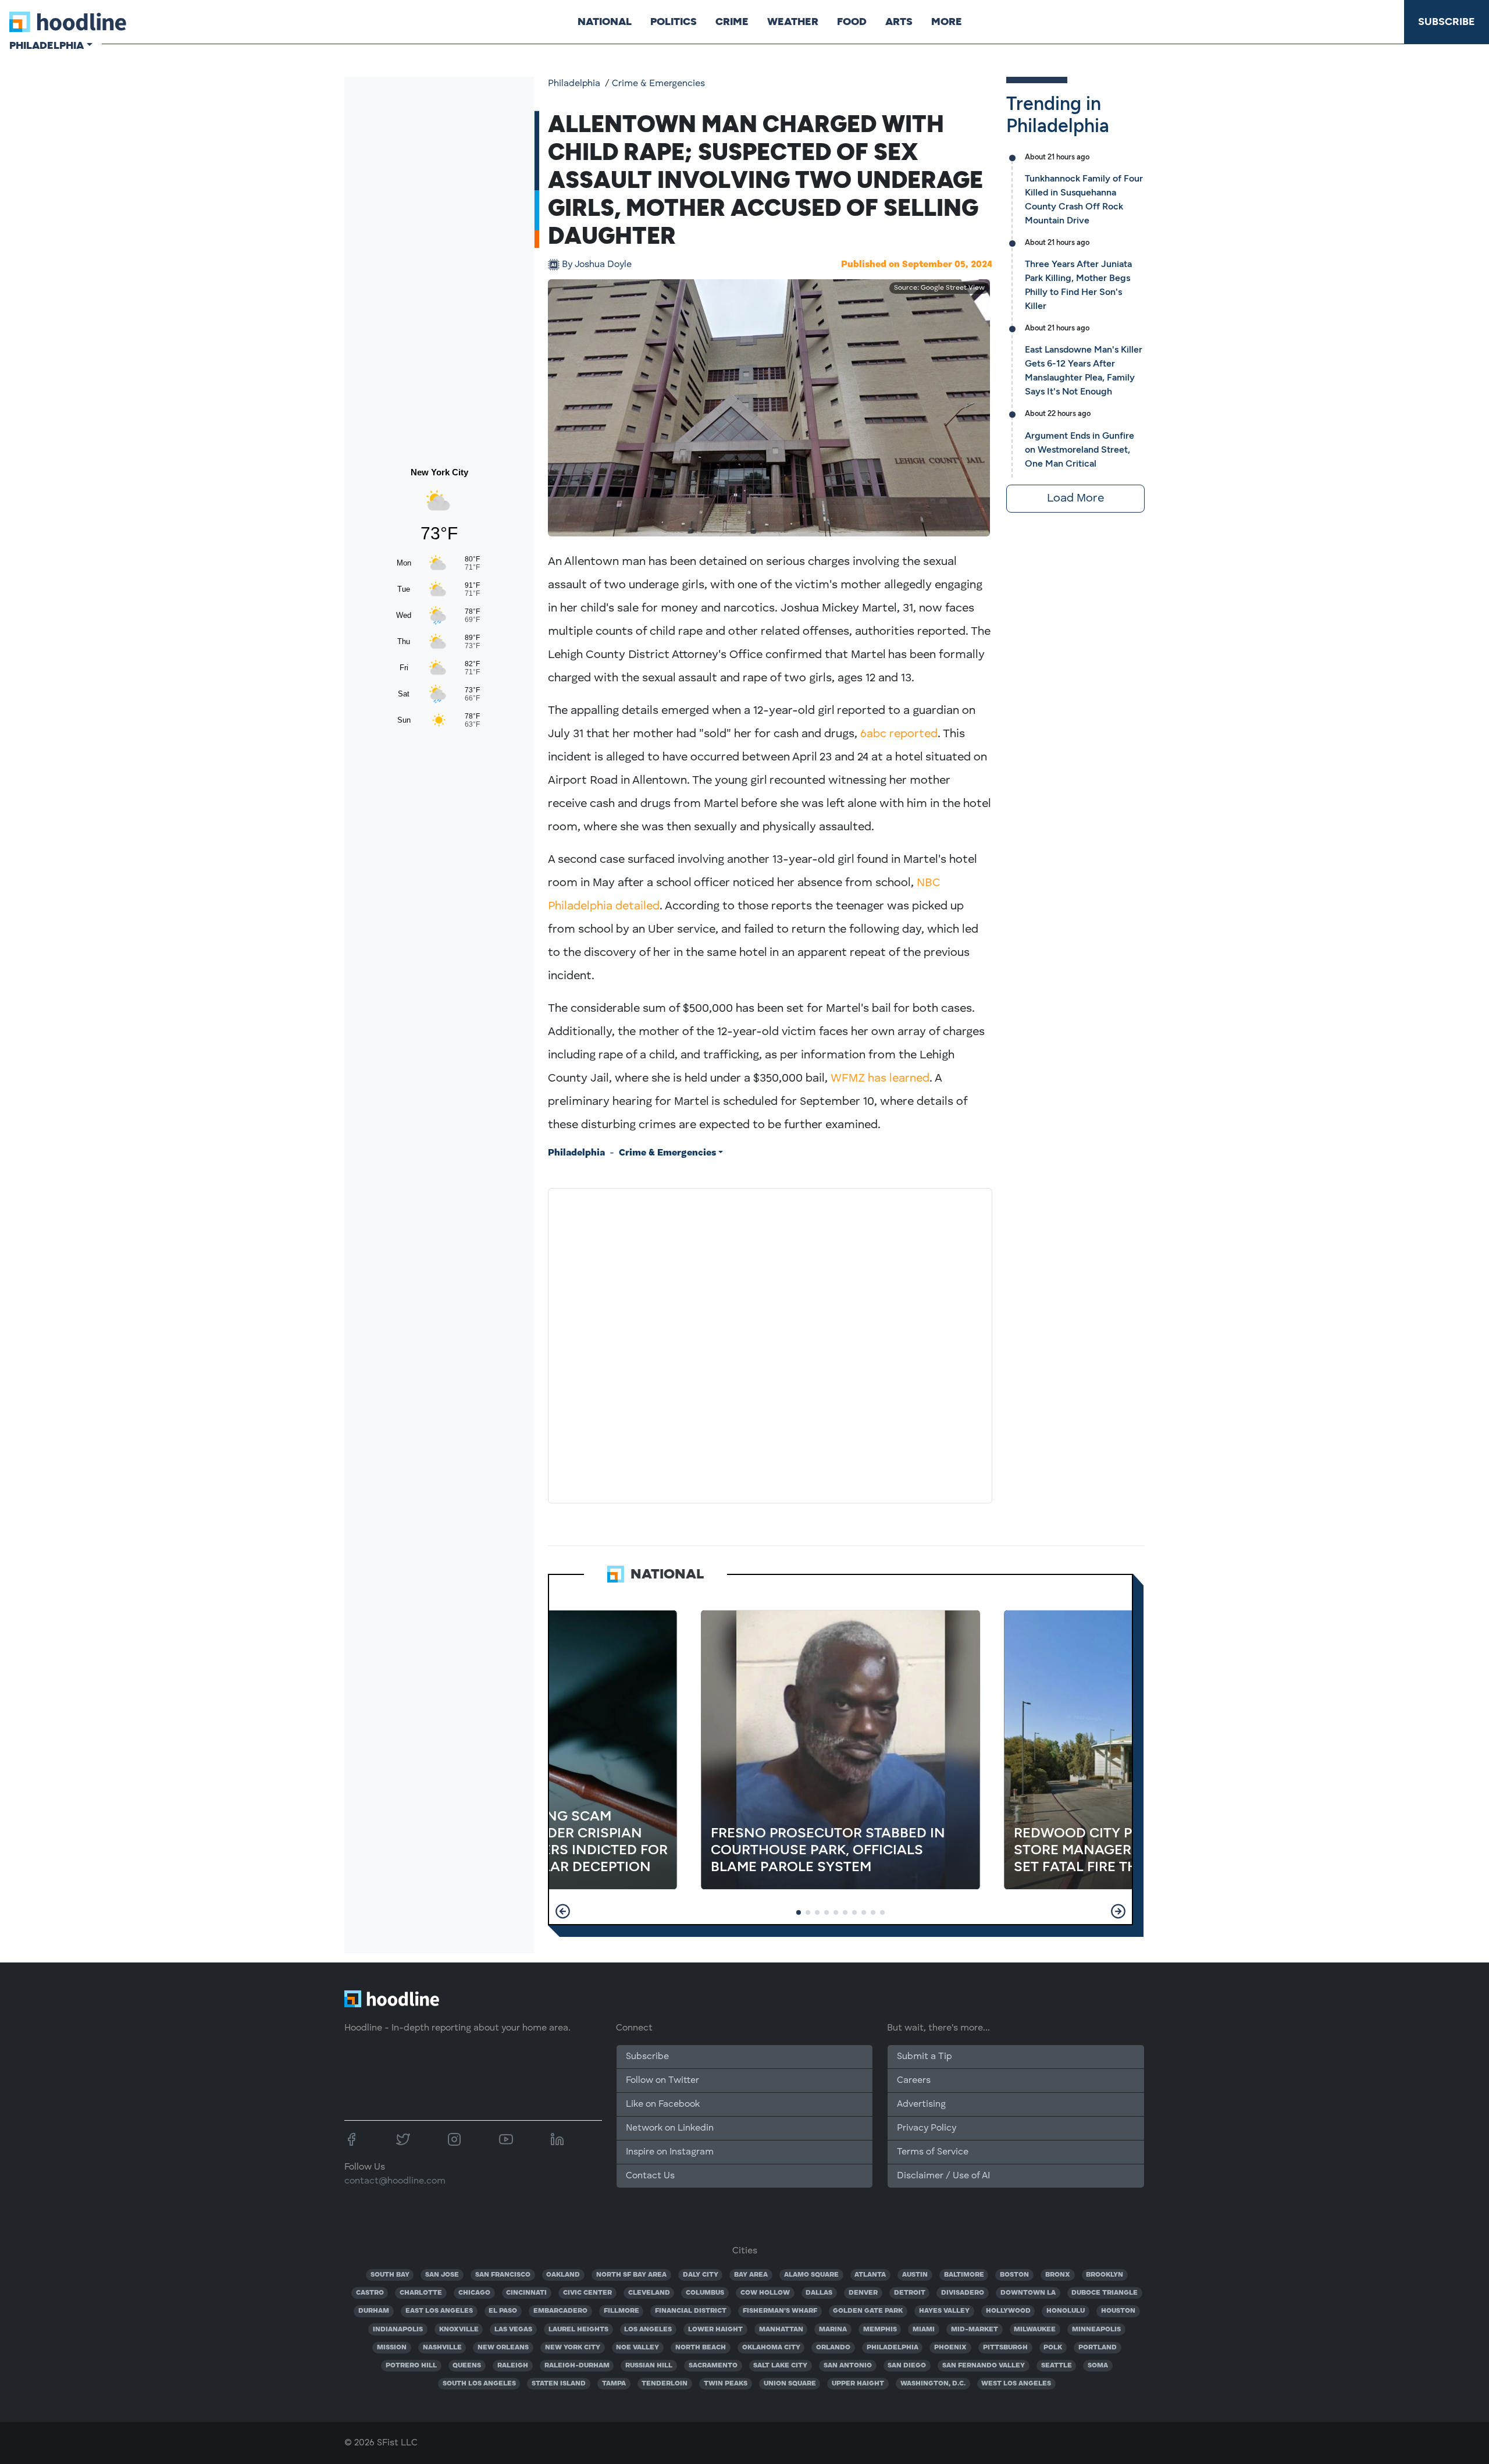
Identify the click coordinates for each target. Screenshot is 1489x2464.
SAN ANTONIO (848, 2366)
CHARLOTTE (421, 2293)
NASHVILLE (442, 2348)
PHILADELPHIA (893, 2348)
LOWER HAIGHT (715, 2330)
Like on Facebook (663, 2104)
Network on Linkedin (670, 2128)
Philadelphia (574, 84)
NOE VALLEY (637, 2348)
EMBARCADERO (560, 2311)
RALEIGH (513, 2366)
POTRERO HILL (411, 2366)
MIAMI (924, 2330)
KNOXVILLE (459, 2330)
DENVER (863, 2293)
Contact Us (650, 2176)
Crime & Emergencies (658, 84)
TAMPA (614, 2384)
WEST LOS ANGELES (1016, 2384)
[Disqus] (770, 1343)
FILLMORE (621, 2311)
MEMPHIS (880, 2330)
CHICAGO (474, 2293)
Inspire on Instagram (670, 2152)
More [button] (947, 22)
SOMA (1098, 2366)
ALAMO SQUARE (811, 2275)
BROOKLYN (1105, 2275)
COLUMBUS (705, 2293)
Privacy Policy (927, 2128)
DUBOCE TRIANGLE (1105, 2293)
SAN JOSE (442, 2275)
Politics (674, 22)
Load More (1075, 499)
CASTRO (370, 2293)
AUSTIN (915, 2275)
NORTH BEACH (701, 2348)
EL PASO (503, 2311)
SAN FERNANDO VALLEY (984, 2366)
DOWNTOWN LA (1028, 2293)
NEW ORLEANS (503, 2348)
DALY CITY (701, 2275)
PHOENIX (950, 2348)
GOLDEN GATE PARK (868, 2311)
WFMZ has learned (880, 1079)
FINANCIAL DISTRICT (691, 2311)
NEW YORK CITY (573, 2348)
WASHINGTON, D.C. (933, 2384)
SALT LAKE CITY (780, 2366)
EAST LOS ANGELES (439, 2311)
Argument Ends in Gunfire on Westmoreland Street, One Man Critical (1080, 449)
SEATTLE (1057, 2366)
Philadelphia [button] (47, 45)
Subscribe (1447, 22)
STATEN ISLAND (559, 2384)
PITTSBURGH (1005, 2348)
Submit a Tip (924, 2057)
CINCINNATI (526, 2293)
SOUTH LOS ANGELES (479, 2384)
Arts (899, 22)
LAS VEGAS (513, 2330)
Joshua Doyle (597, 265)
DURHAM (374, 2311)
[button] (563, 1911)
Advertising (921, 2104)
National (605, 22)
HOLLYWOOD (1008, 2311)
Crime (732, 22)
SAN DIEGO (907, 2366)
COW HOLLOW (765, 2293)
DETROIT (910, 2293)
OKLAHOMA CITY (771, 2348)
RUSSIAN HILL (649, 2366)
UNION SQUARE (790, 2384)
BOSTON (1014, 2275)
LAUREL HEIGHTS (578, 2330)
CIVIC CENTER (587, 2293)
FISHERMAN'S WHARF (780, 2311)
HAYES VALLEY (944, 2311)
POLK (1053, 2348)
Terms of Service (933, 2152)
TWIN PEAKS (726, 2384)
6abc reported (899, 734)
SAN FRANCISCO (503, 2275)
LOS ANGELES (648, 2330)
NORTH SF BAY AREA (631, 2275)
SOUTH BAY (390, 2275)
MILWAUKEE (1035, 2330)
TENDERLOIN (665, 2384)
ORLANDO (833, 2348)
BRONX (1058, 2275)
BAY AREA (751, 2275)
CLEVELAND (649, 2293)
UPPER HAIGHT (858, 2384)
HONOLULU (1066, 2311)
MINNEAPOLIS (1096, 2330)
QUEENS (467, 2366)
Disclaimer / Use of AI (943, 2176)
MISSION (392, 2348)
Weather (793, 22)
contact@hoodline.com (395, 2181)
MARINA (833, 2330)
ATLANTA (870, 2275)
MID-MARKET (975, 2330)
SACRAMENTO (713, 2366)
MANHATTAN (781, 2330)
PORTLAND (1098, 2348)
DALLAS (819, 2293)
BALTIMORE (964, 2275)
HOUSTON (1118, 2311)
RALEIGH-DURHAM (577, 2366)
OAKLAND (563, 2275)
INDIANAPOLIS (398, 2330)
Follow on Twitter (662, 2081)
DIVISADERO (963, 2293)
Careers (914, 2081)
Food (852, 22)
